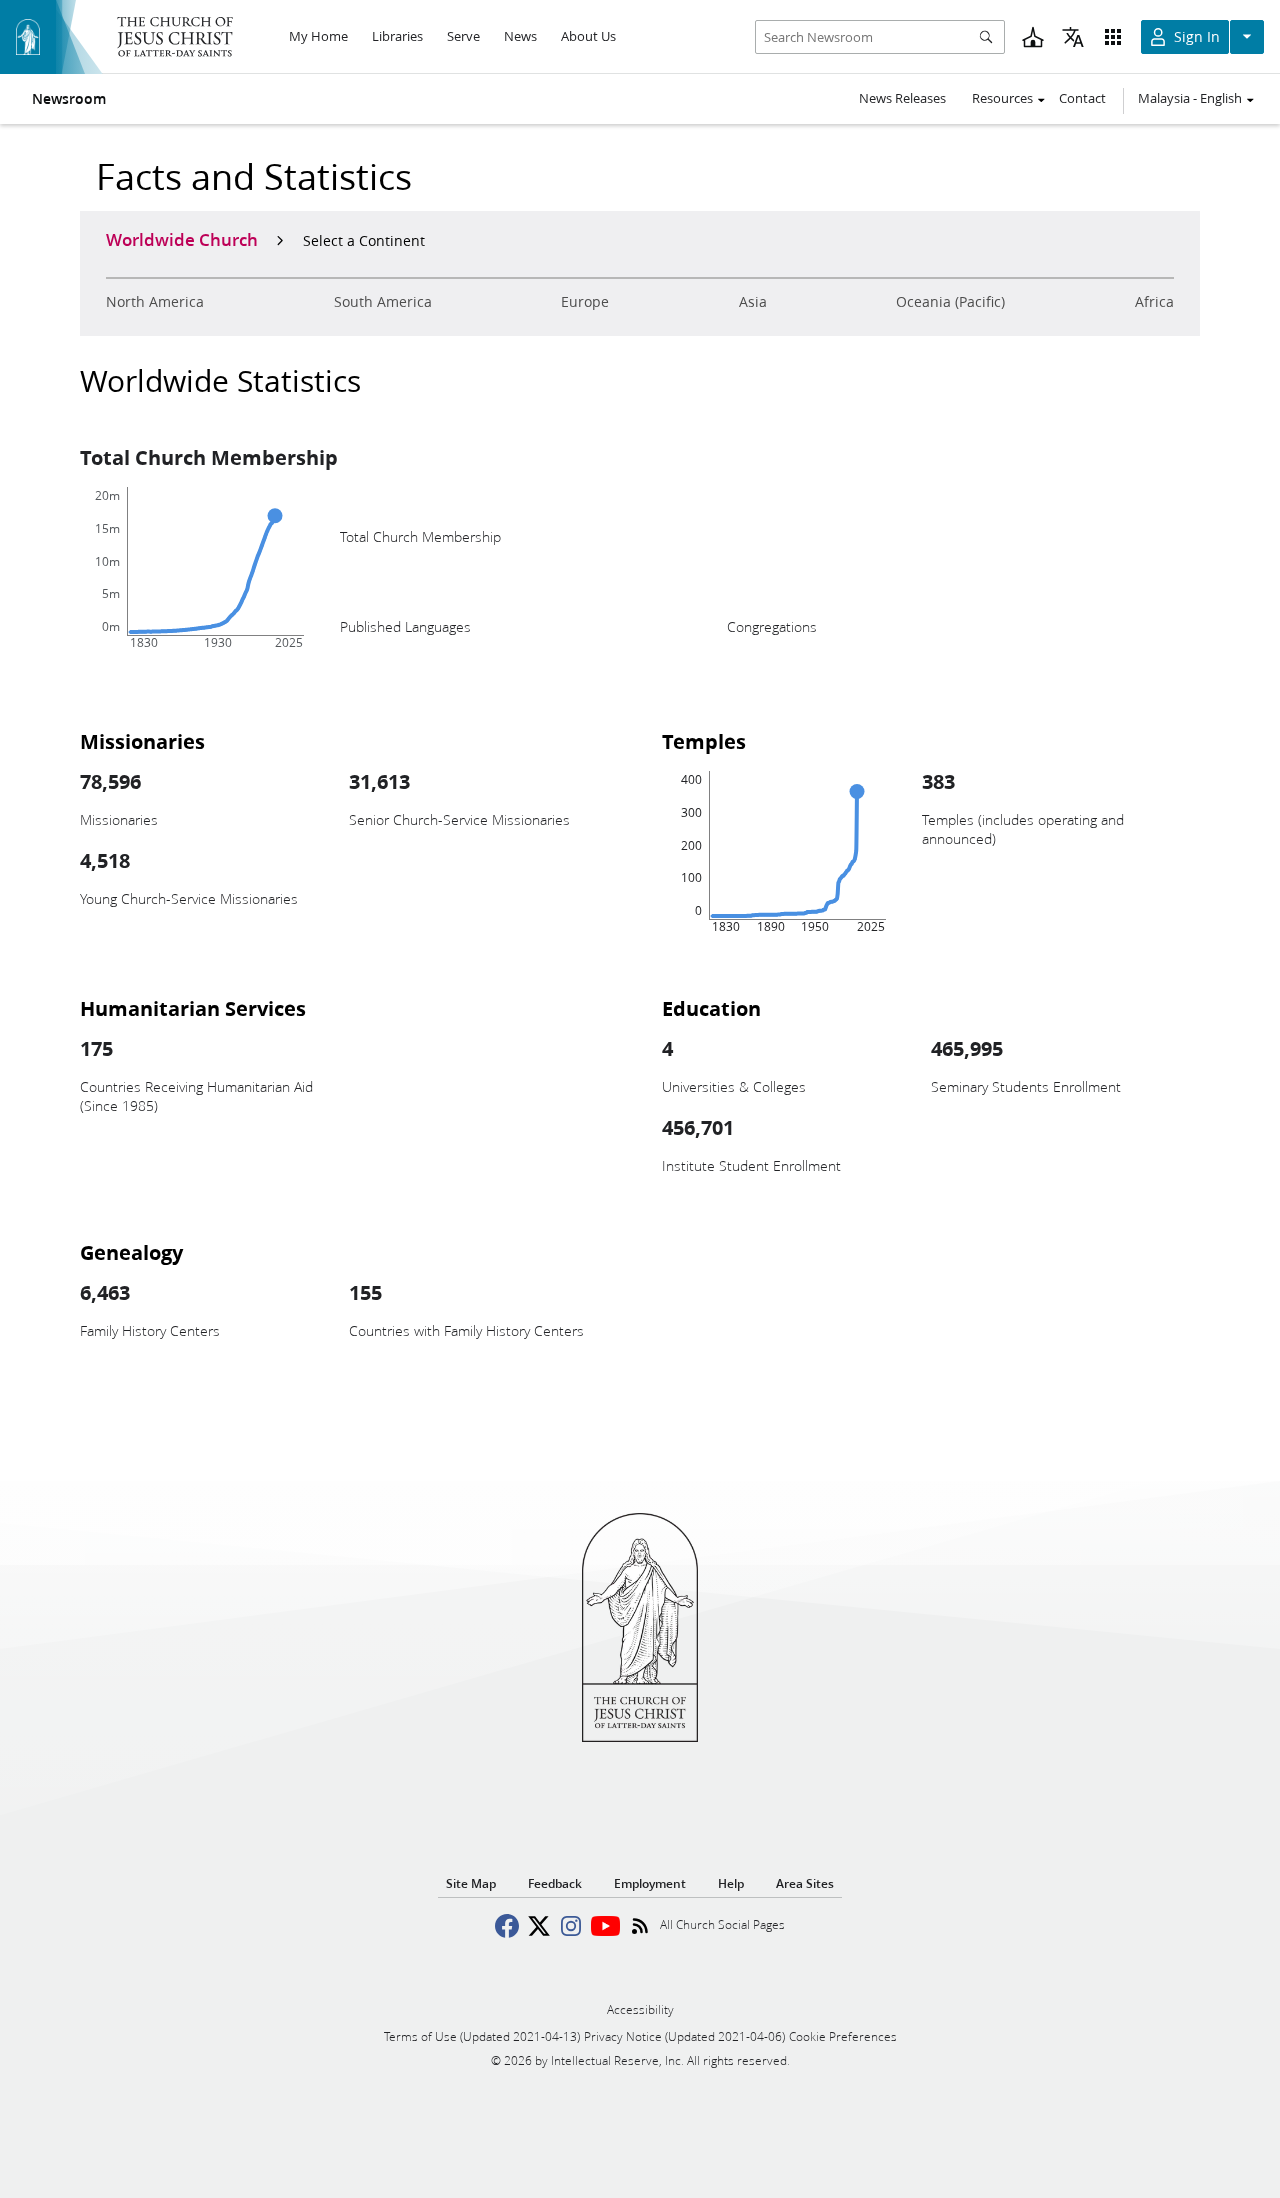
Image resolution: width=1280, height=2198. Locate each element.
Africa (1154, 302)
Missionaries (142, 741)
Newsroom (69, 99)
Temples (704, 741)
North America (155, 302)
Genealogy (131, 1252)
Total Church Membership (209, 457)
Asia (753, 302)
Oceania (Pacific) (950, 302)
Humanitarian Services (193, 1008)
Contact (1082, 98)
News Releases (902, 98)
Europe (585, 302)
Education (711, 1008)
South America (383, 302)
